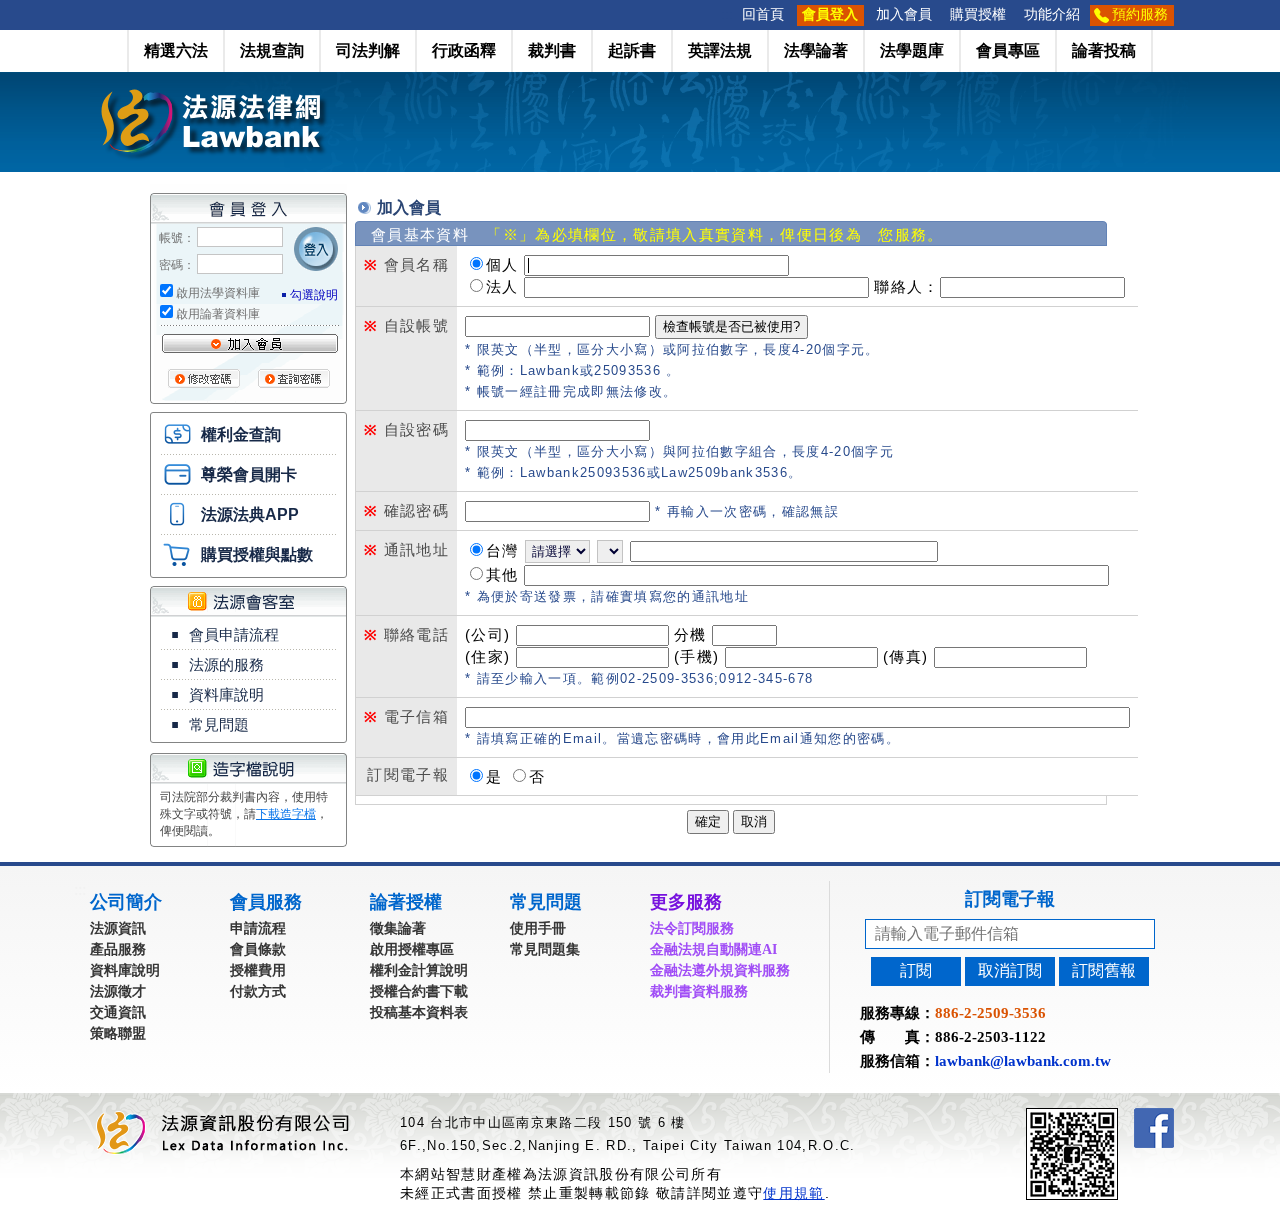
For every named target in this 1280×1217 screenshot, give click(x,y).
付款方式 (258, 991)
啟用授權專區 (412, 949)
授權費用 (258, 970)
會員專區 (1008, 50)
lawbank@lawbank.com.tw (1023, 1061)
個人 (502, 264)
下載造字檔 (286, 814)
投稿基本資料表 (419, 1012)
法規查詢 (272, 50)
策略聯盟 (118, 1033)
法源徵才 (118, 991)
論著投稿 (1104, 50)
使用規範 (793, 1193)
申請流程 (258, 928)
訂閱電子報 (1010, 899)
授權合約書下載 (419, 991)
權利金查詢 (241, 434)
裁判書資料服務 (699, 991)
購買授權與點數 (257, 554)
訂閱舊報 (1104, 970)
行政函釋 (464, 50)
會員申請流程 (234, 634)
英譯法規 (720, 50)
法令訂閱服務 (692, 928)
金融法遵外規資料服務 (720, 970)
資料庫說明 (226, 694)
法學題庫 (912, 50)
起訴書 (632, 50)
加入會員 (904, 14)
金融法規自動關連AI (713, 949)
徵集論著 (398, 928)
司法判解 (368, 50)
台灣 (502, 550)
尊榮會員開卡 (249, 474)
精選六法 (176, 50)
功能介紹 (1052, 14)
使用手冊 (538, 928)
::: (727, 14)
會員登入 (830, 14)
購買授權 (978, 14)
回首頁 (763, 14)
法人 (502, 286)
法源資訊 (118, 928)
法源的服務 (226, 664)
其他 (502, 574)
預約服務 (1140, 14)
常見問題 (219, 724)
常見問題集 (545, 949)
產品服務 (118, 949)
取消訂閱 (1010, 970)
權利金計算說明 (419, 970)
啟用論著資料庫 (218, 314)
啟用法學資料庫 (218, 293)
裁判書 (552, 50)
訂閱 (916, 970)
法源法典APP (250, 514)
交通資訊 (118, 1012)
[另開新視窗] (1108, 1116)
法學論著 (816, 50)
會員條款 (258, 949)
